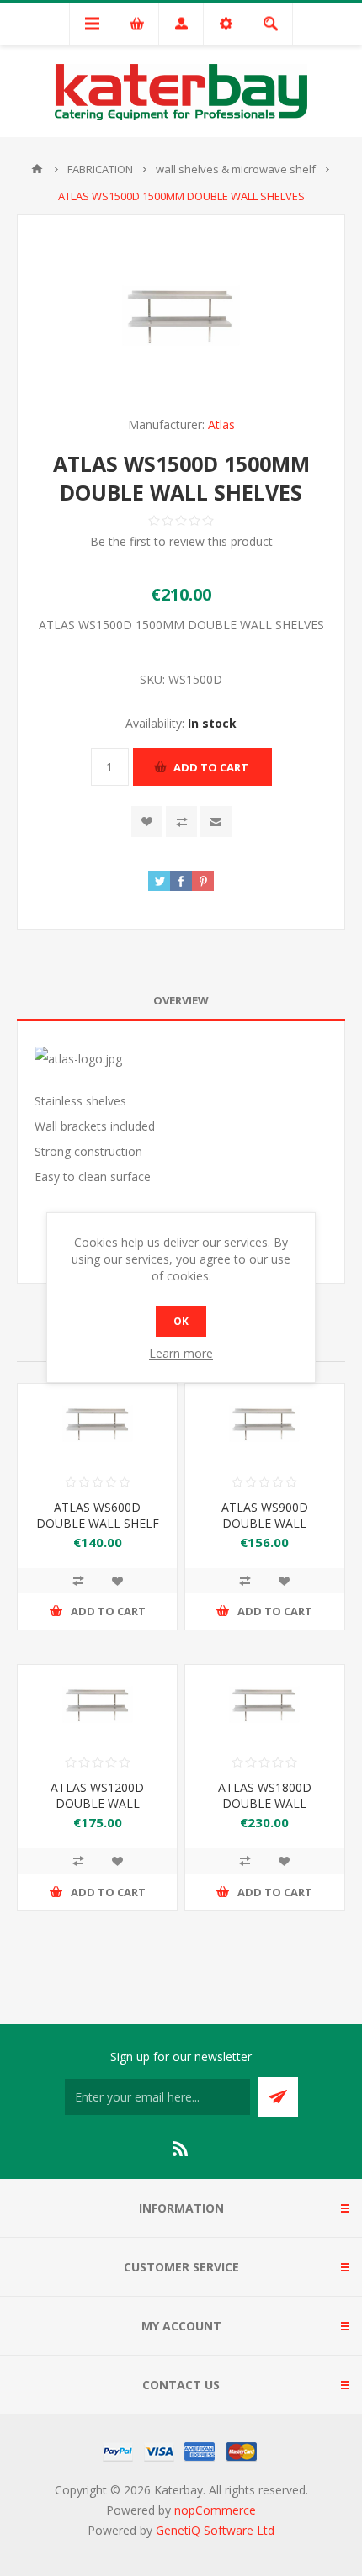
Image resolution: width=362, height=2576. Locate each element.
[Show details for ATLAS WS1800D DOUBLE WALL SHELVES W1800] (265, 1705)
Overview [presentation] (181, 1000)
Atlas (221, 424)
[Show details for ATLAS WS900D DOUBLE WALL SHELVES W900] (265, 1424)
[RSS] (181, 2149)
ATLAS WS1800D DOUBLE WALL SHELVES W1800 (265, 1803)
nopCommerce (215, 2510)
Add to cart (211, 767)
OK (181, 1321)
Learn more (181, 1353)
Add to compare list (181, 822)
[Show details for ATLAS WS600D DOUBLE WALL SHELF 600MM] (97, 1424)
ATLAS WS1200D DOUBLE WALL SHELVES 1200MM (98, 1803)
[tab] (181, 1001)
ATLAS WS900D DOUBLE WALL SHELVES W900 (265, 1523)
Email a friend (216, 822)
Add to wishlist (147, 822)
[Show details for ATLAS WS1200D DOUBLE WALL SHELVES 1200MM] (97, 1705)
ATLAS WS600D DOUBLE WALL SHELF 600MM (98, 1523)
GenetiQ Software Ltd (215, 2530)
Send (278, 2097)
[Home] (37, 169)
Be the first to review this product (181, 541)
